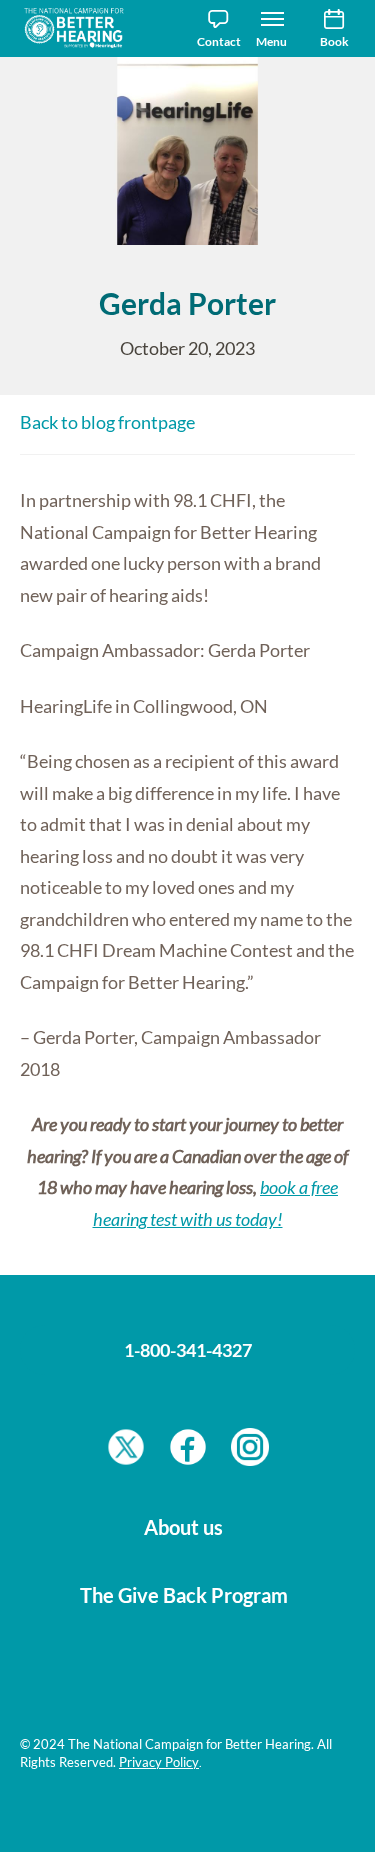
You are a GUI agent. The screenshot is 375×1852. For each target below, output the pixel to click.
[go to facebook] (188, 1452)
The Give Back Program (184, 1595)
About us (183, 1527)
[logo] (80, 28)
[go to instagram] (250, 1452)
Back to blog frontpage (107, 422)
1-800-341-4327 (188, 1350)
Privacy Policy (159, 1762)
